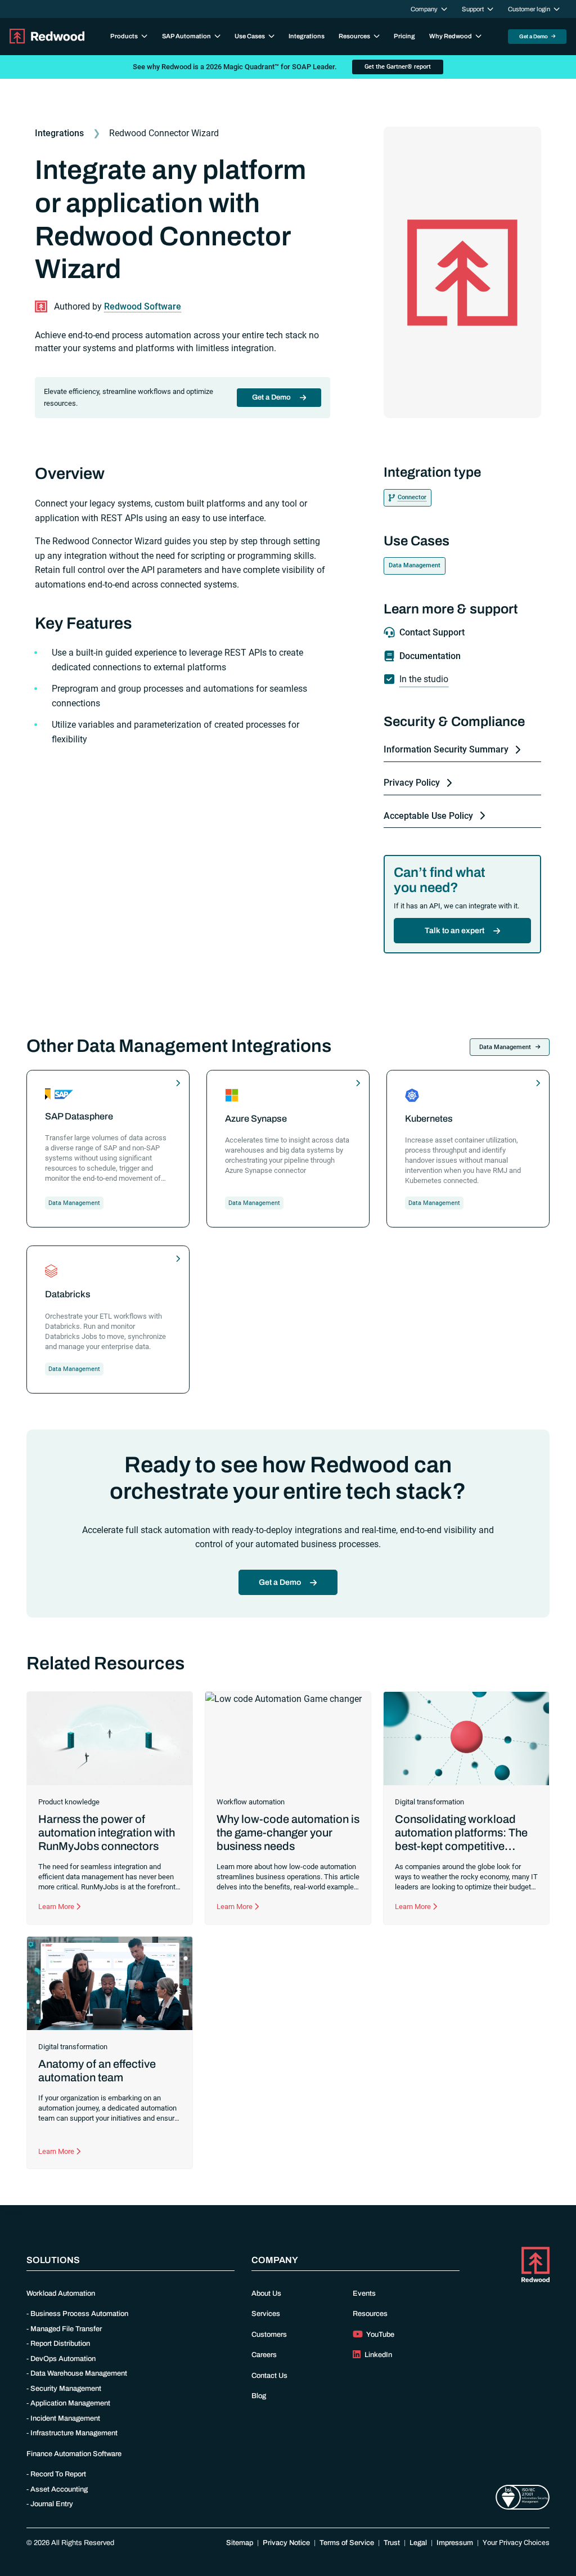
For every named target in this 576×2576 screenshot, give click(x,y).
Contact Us (269, 2376)
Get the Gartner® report (398, 67)
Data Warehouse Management (79, 2373)
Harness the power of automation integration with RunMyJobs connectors (107, 1833)
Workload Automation (61, 2293)
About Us (266, 2293)
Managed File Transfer (66, 2329)
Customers (269, 2335)
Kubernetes (429, 1119)
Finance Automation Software (74, 2454)
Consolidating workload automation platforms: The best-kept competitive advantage (461, 1839)
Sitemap (240, 2543)
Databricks (68, 1294)
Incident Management (65, 2418)
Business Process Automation (79, 2314)
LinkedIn (377, 2355)
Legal (418, 2543)
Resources (370, 2314)
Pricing (404, 36)
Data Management (415, 565)
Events (364, 2293)
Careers (264, 2355)
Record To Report (58, 2474)
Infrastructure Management (74, 2433)
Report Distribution (60, 2344)
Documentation (430, 656)
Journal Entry (52, 2504)
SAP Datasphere (79, 1116)
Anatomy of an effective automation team (97, 2071)
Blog (259, 2396)
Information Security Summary (446, 749)
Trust (392, 2543)
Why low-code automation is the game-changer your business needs (288, 1833)
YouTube (380, 2335)
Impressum (455, 2543)
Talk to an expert (454, 931)
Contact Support (432, 632)
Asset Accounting (59, 2489)
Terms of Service (347, 2543)
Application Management (70, 2403)
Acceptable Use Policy (428, 816)
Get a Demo (534, 36)
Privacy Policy (412, 783)
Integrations (307, 36)
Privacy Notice (286, 2543)
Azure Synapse (256, 1119)
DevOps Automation (63, 2359)
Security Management (66, 2389)
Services (266, 2314)
